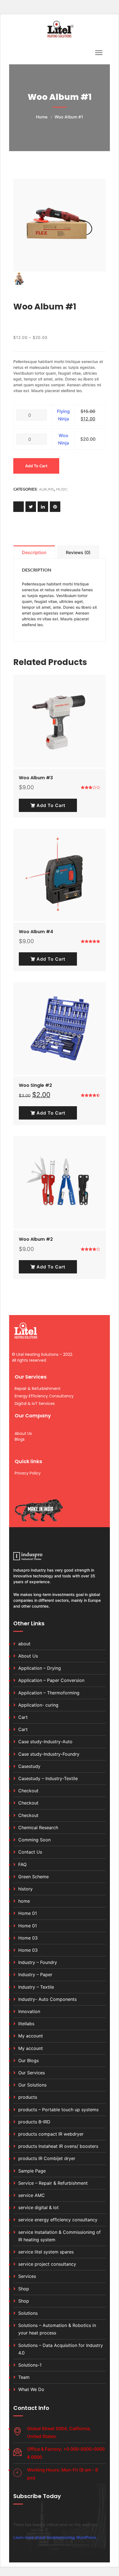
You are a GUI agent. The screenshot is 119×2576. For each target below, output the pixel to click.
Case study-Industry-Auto (45, 1742)
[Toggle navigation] (99, 53)
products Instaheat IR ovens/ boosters (58, 2146)
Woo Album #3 (36, 778)
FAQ (22, 1864)
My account (31, 2036)
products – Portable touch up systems (58, 2110)
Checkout (28, 1791)
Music (62, 489)
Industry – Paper (35, 1974)
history (25, 1889)
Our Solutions (32, 2085)
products (28, 2097)
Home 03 (28, 1938)
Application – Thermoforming (49, 1693)
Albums (46, 489)
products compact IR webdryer (51, 2134)
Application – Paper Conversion (51, 1680)
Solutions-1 (30, 2365)
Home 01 (28, 1913)
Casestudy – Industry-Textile (48, 1778)
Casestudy (29, 1766)
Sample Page (32, 2171)
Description (34, 552)
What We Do (31, 2389)
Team (24, 2377)
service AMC (32, 2195)
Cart (23, 1717)
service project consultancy (47, 2264)
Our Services (32, 2073)
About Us (28, 1656)
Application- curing (38, 1705)
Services (27, 2276)
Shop (24, 2289)
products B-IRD (34, 2122)
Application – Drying (40, 1668)
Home (42, 117)
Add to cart (36, 466)
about (24, 1644)
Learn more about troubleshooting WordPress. (55, 2537)
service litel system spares (46, 2252)
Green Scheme (33, 1877)
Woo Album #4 (36, 932)
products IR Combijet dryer (47, 2158)
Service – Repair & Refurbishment (53, 2183)
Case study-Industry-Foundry (49, 1754)
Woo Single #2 (35, 1085)
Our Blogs (29, 2060)
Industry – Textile (36, 1987)
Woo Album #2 (36, 1239)
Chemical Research (38, 1828)
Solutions (28, 2313)
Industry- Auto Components (47, 1999)
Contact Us (30, 1852)
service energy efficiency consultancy (58, 2220)
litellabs (26, 2024)
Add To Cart (50, 805)
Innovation (29, 2011)
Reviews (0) (78, 552)
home (24, 1901)
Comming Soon (34, 1840)
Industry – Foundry (38, 1962)
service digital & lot (38, 2207)
